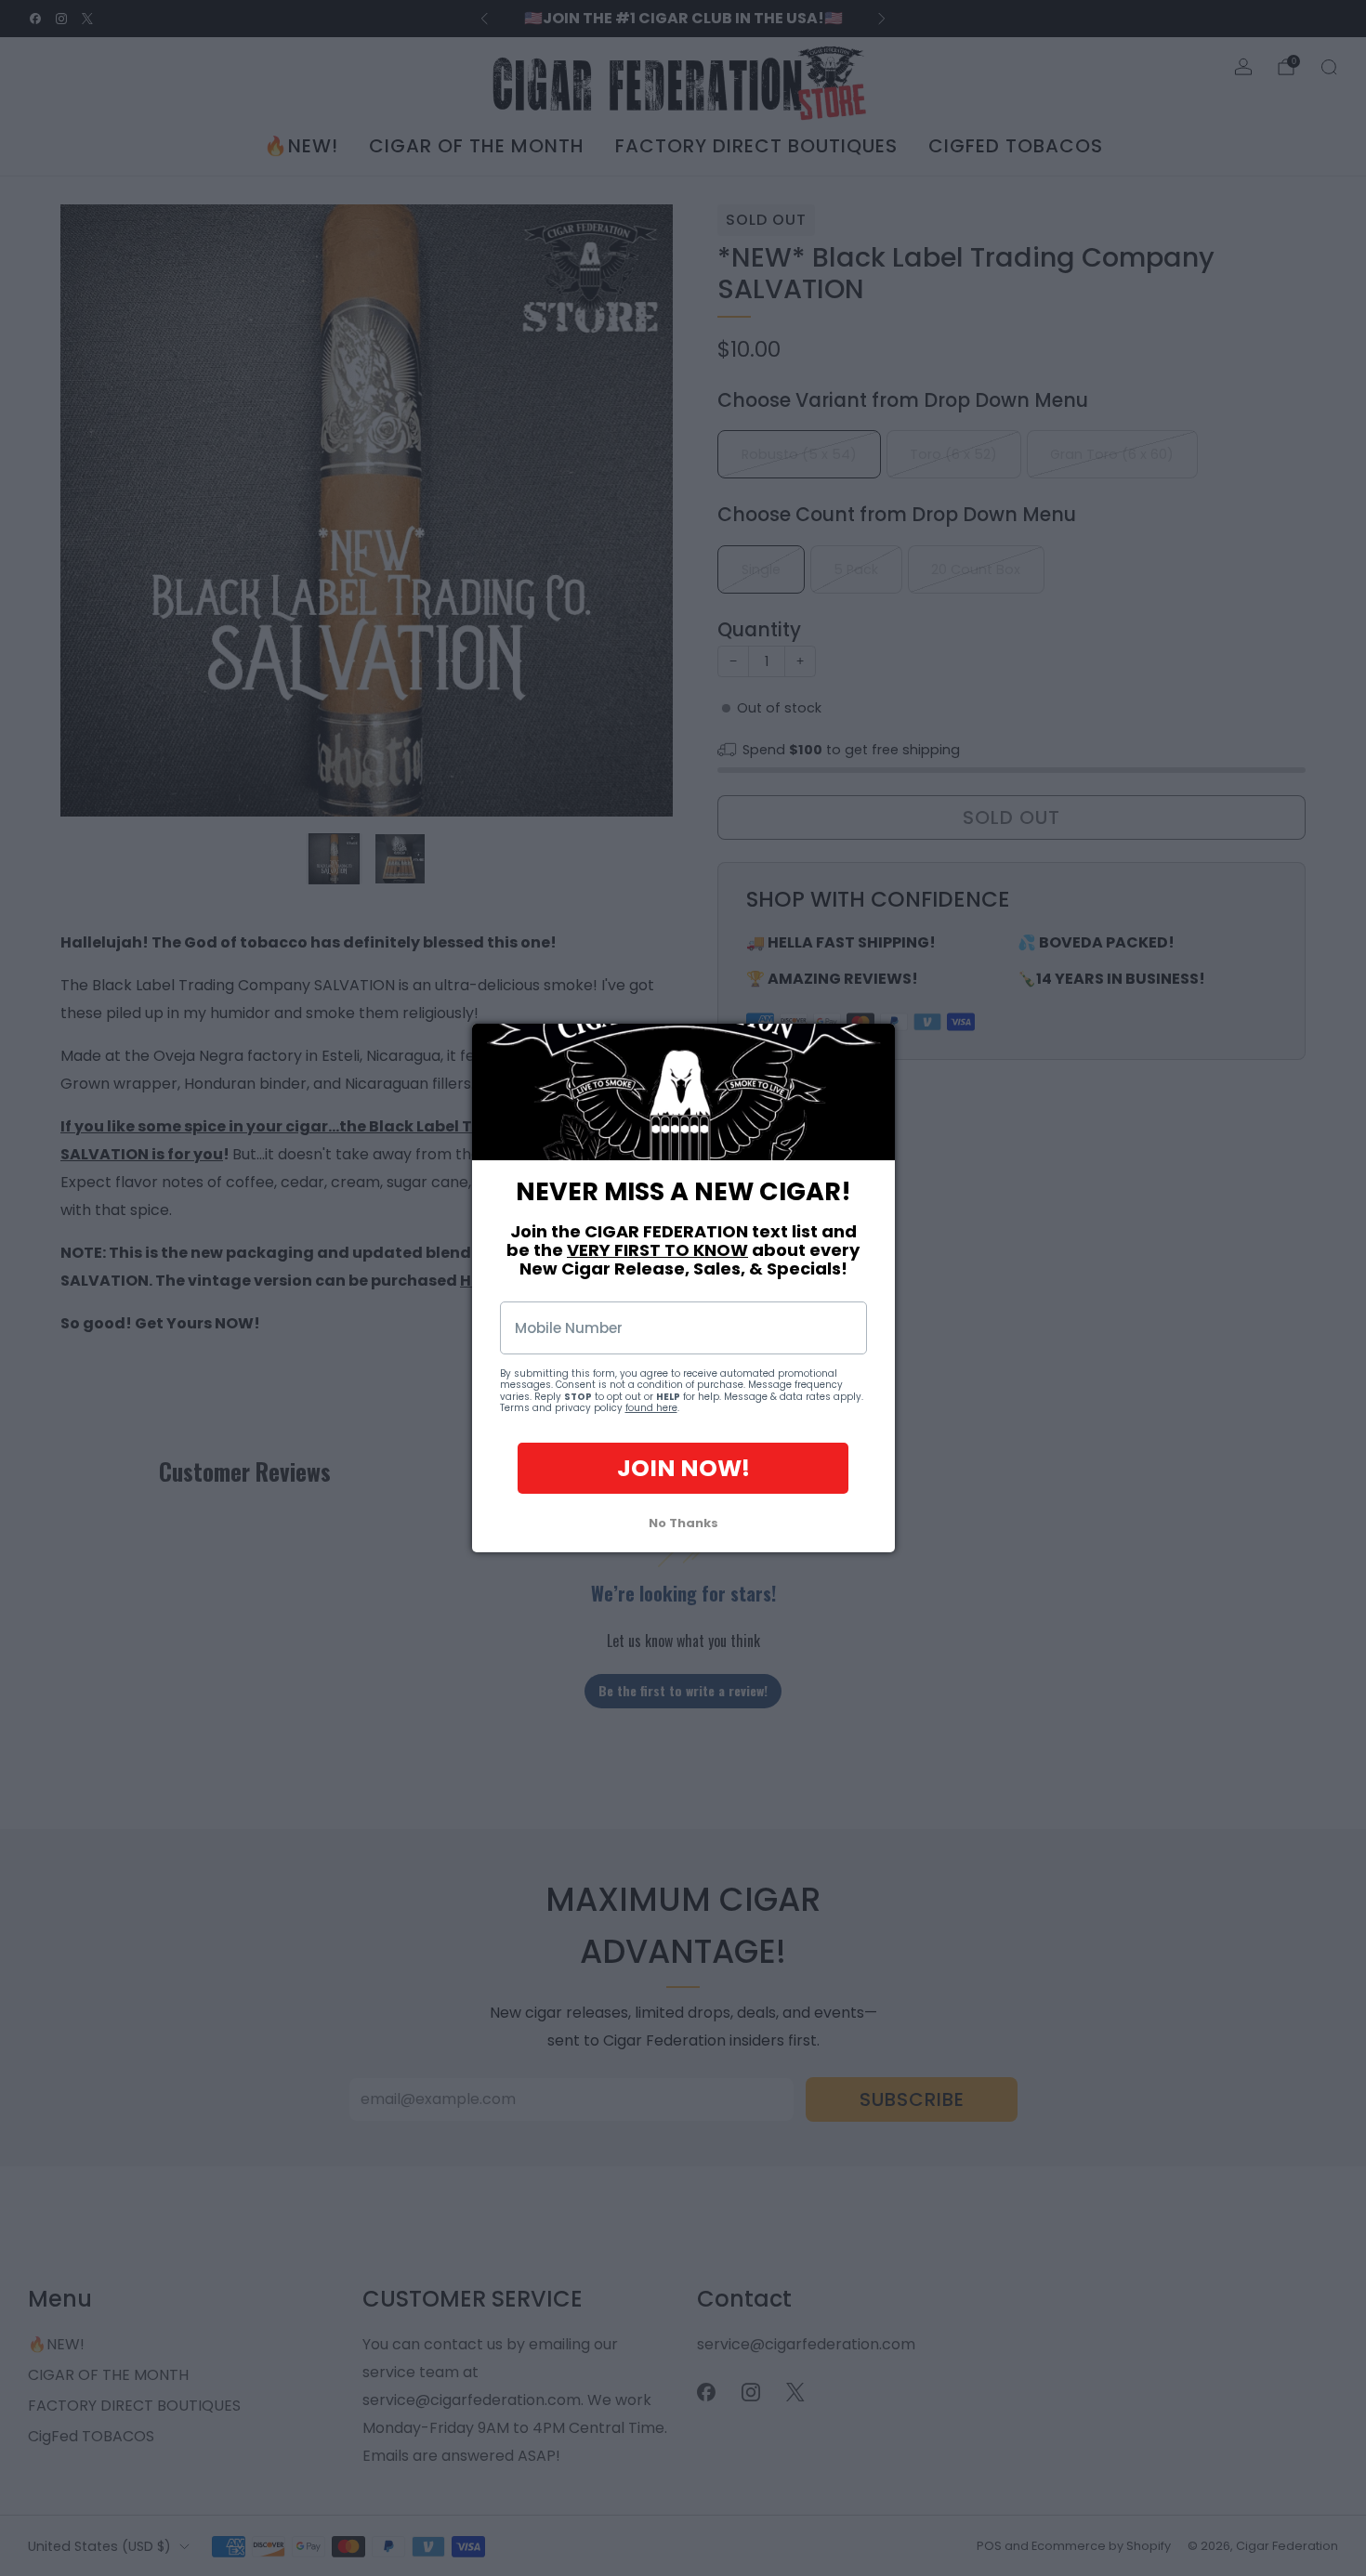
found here (651, 1409)
